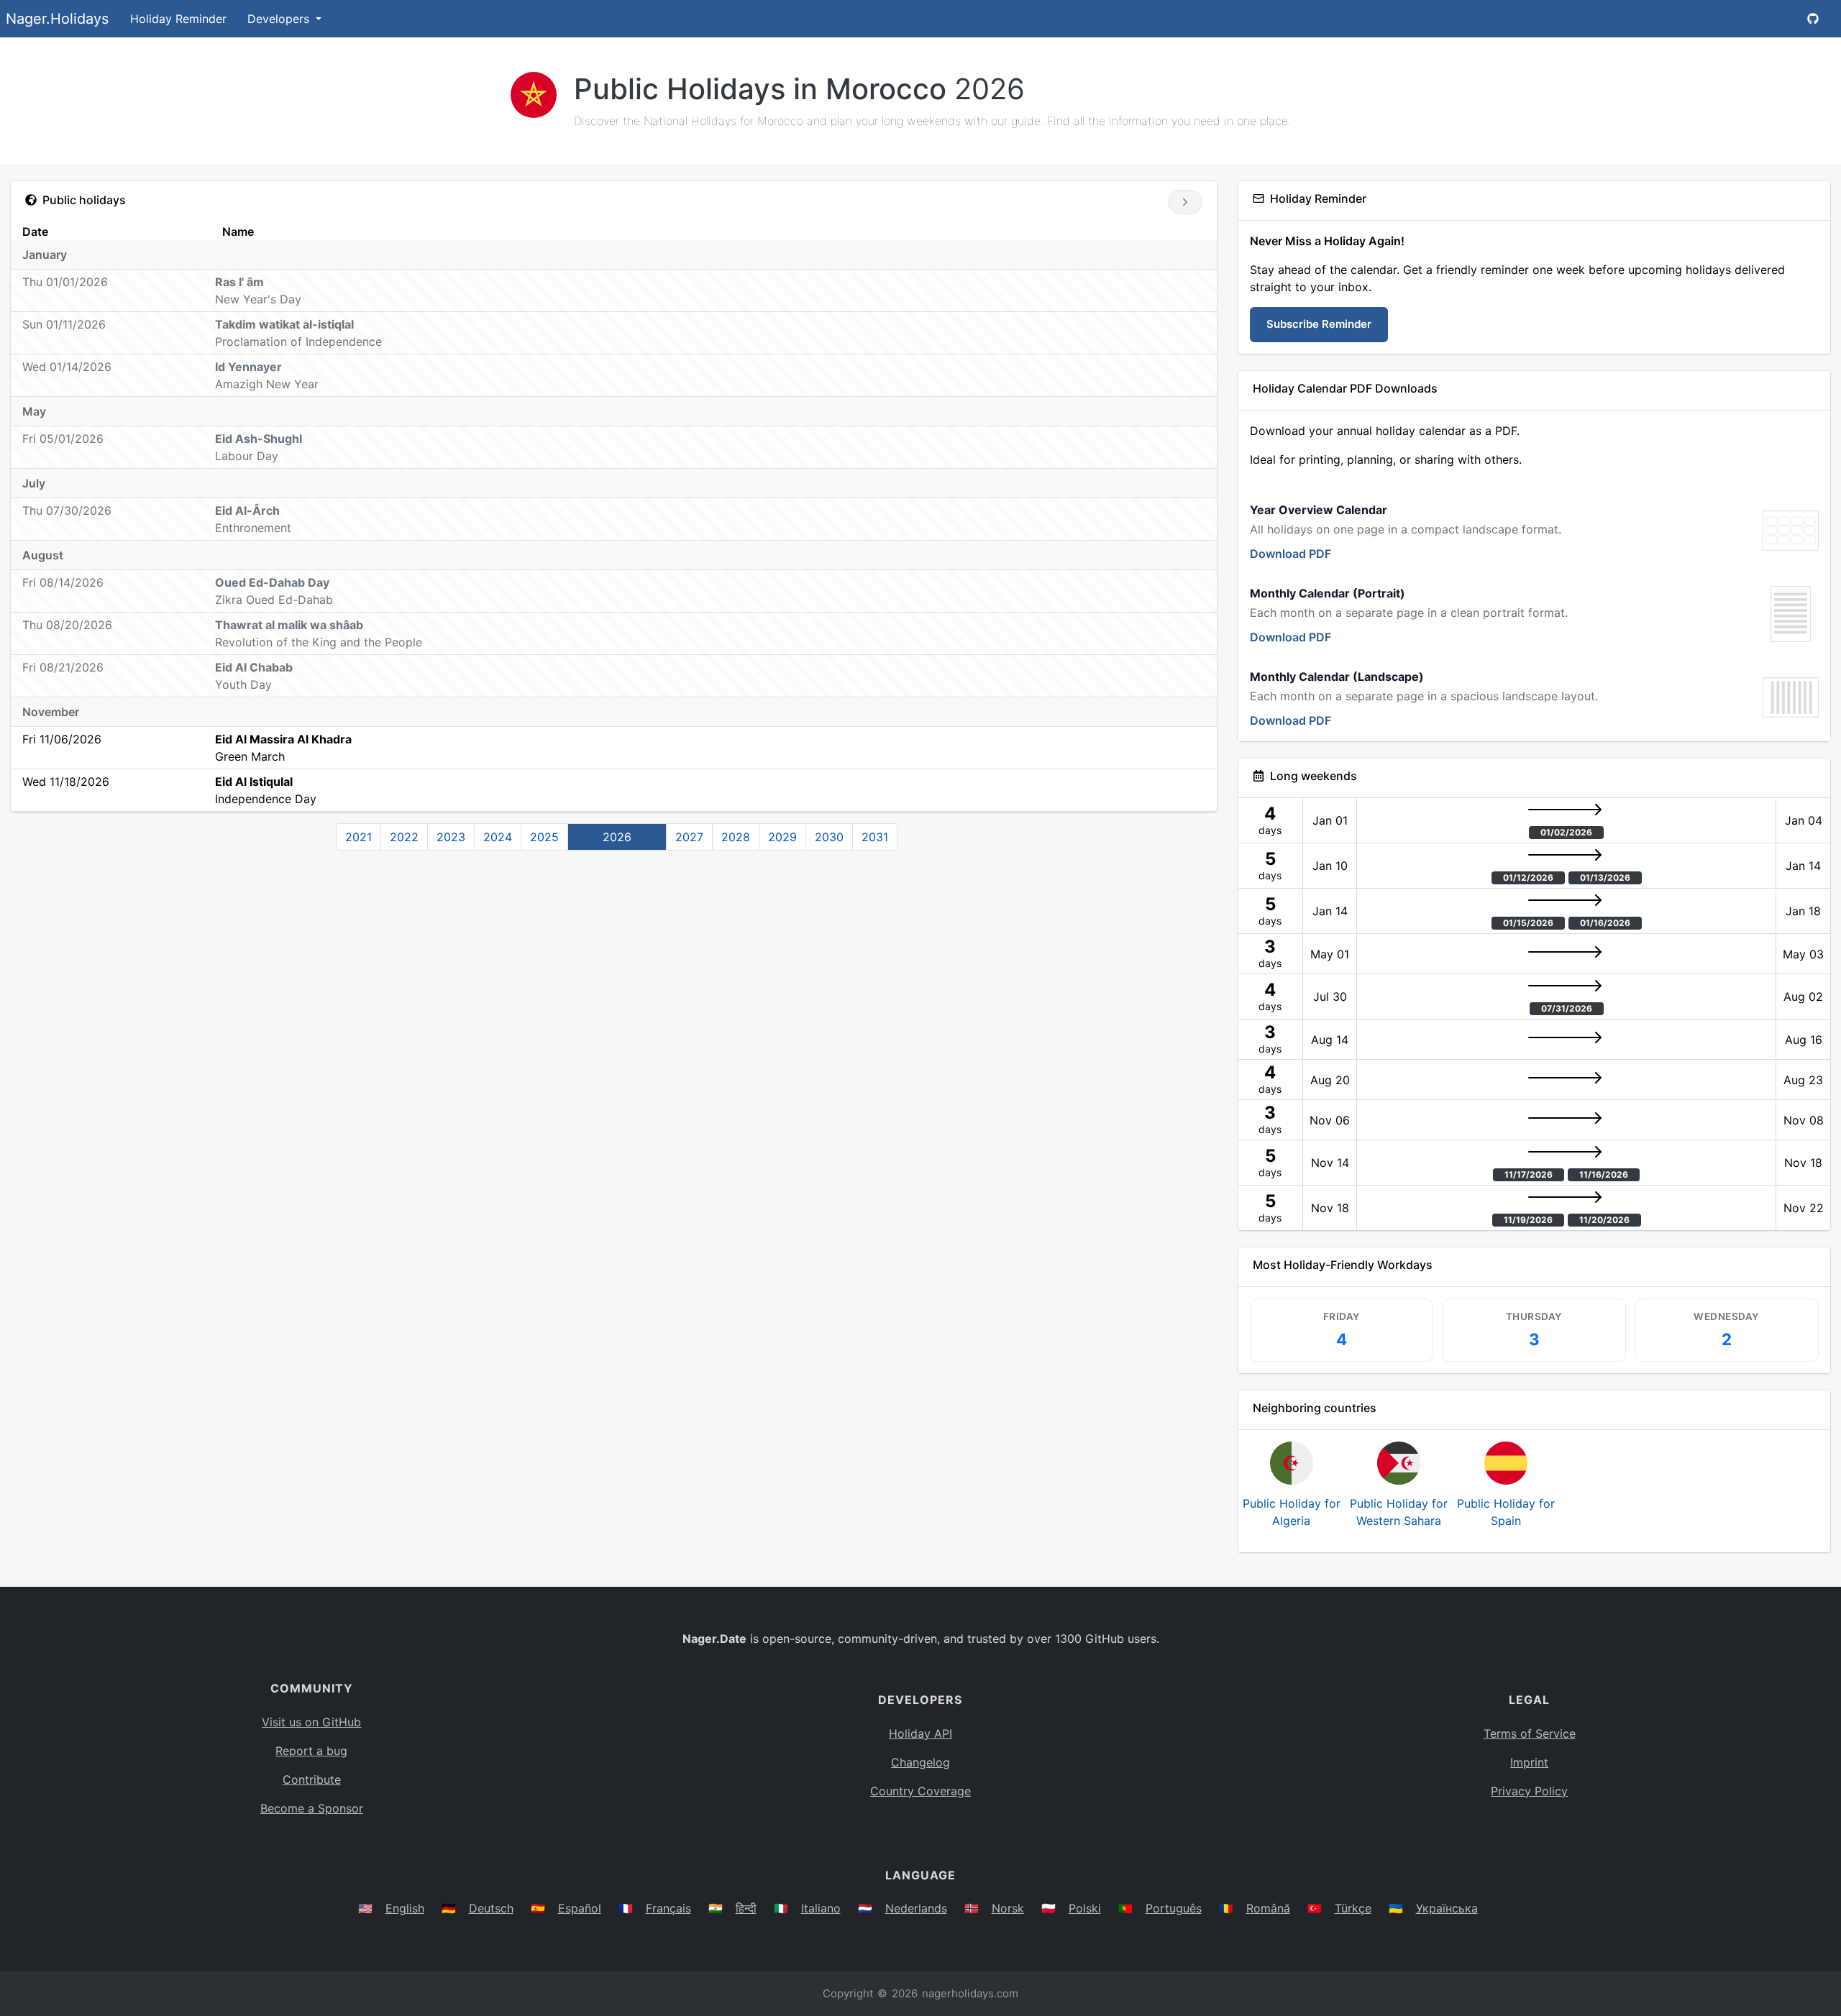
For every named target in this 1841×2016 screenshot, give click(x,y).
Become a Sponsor (312, 1808)
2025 (544, 837)
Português (1174, 1908)
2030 (829, 837)
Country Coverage (920, 1791)
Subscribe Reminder (1319, 324)
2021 (358, 837)
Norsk (1008, 1908)
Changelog (920, 1762)
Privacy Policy (1529, 1791)
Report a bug (311, 1751)
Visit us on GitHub (311, 1722)
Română (1268, 1908)
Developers (280, 19)
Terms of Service (1530, 1733)
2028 (736, 837)
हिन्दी (746, 1908)
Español (580, 1908)
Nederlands (916, 1908)
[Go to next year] (1185, 202)
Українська (1447, 1908)
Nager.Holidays (57, 19)
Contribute (312, 1779)
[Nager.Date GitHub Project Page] (1813, 19)
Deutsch (491, 1908)
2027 (689, 837)
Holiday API (920, 1733)
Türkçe (1353, 1908)
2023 (451, 837)
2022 (404, 837)
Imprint (1529, 1762)
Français (668, 1908)
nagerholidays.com (970, 1993)
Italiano (821, 1908)
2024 (498, 837)
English (405, 1908)
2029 (782, 837)
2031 (875, 837)
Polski (1085, 1908)
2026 (617, 837)
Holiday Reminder (178, 19)
